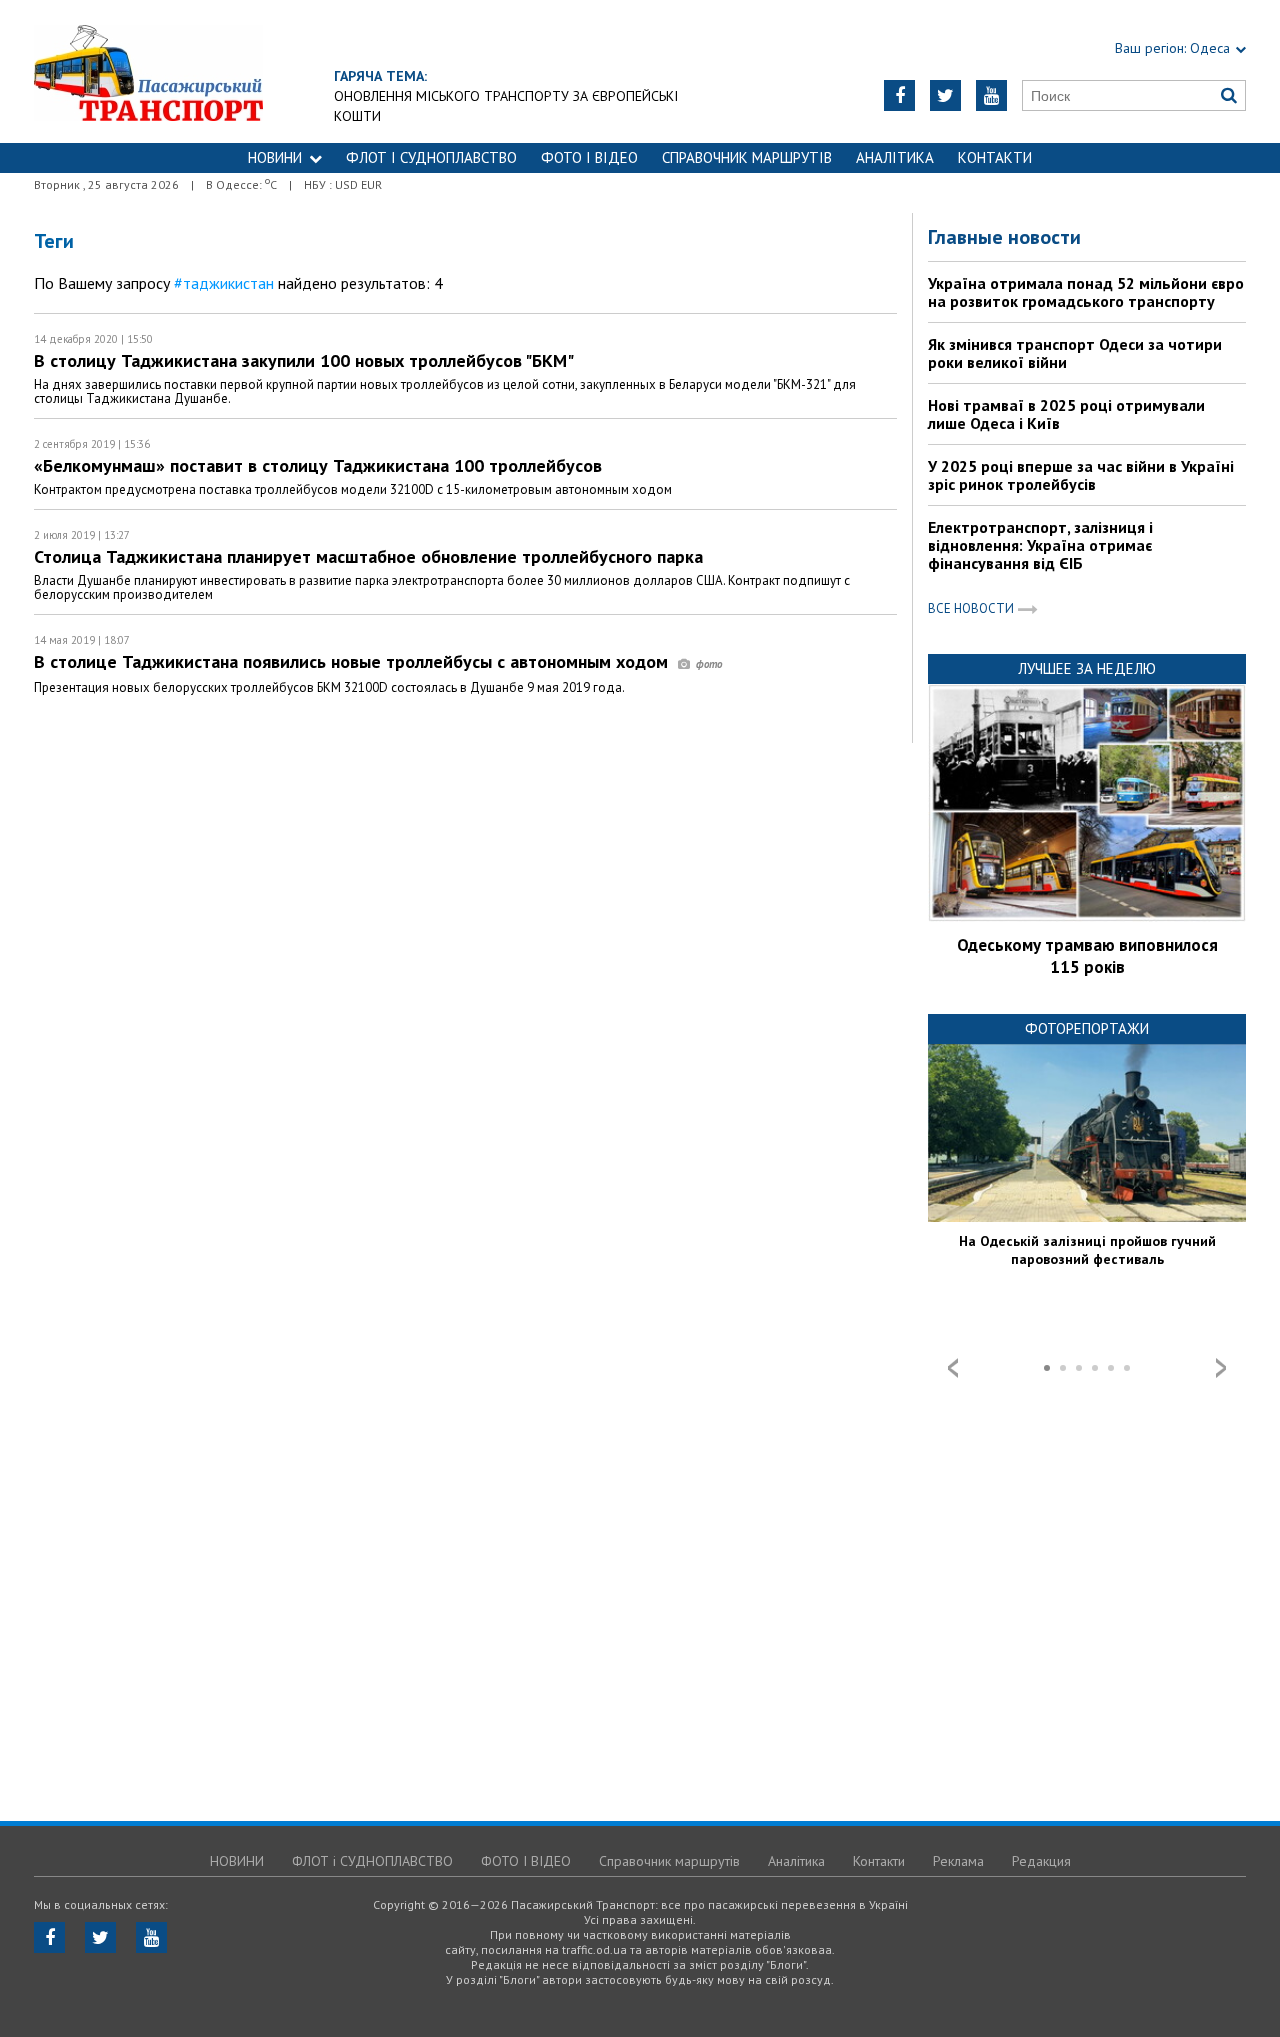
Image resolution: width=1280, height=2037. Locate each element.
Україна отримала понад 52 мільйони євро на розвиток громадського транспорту (1086, 292)
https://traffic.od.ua (203, 71)
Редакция (1041, 1861)
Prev (953, 1368)
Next (1221, 1368)
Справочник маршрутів (747, 157)
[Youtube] (991, 95)
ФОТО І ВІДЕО (589, 157)
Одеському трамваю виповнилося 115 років (1087, 956)
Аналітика (895, 157)
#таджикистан (224, 283)
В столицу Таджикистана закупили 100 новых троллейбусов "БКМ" (304, 360)
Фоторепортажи (1087, 1028)
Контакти (995, 157)
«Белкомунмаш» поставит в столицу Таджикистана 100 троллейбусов (318, 465)
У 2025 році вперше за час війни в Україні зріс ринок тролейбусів (1081, 475)
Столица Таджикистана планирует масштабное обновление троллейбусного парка (368, 556)
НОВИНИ (275, 157)
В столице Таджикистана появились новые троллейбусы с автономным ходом (353, 661)
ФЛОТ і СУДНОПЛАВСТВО (431, 157)
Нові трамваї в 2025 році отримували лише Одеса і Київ (1066, 414)
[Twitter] (945, 95)
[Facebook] (899, 95)
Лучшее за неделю (1087, 668)
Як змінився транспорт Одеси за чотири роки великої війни (1075, 353)
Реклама (958, 1861)
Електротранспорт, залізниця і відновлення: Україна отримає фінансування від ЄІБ (1040, 545)
